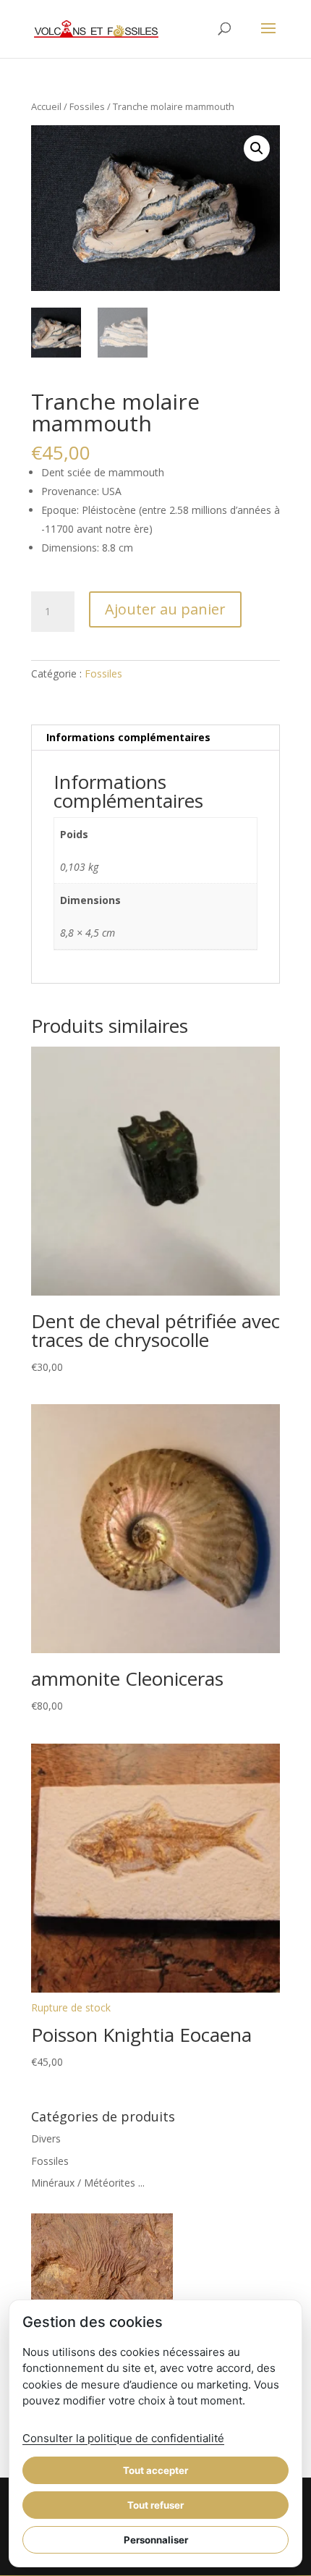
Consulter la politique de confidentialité (123, 2438)
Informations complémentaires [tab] (128, 737)
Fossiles (87, 106)
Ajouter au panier (165, 609)
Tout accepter (155, 2470)
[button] (257, 148)
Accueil (46, 106)
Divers (46, 2138)
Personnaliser (156, 2540)
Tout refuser (155, 2505)
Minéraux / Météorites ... (88, 2183)
